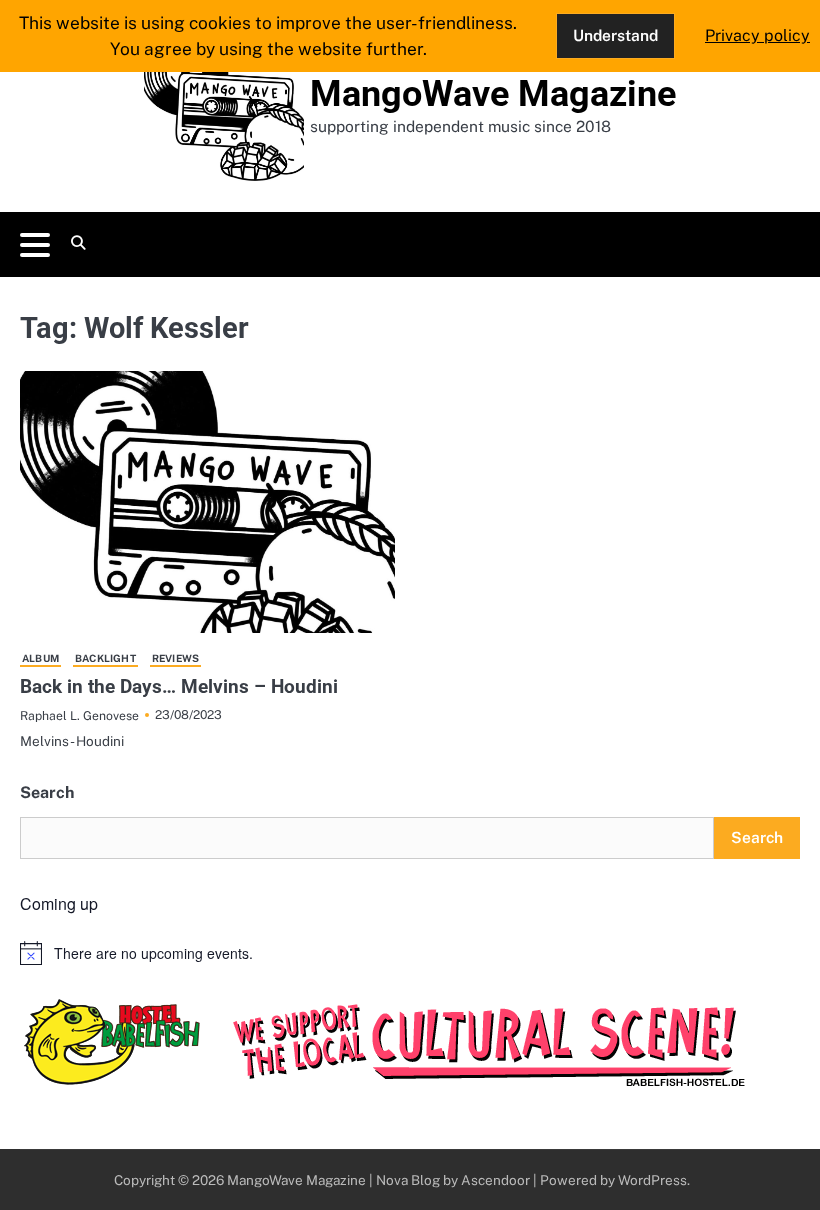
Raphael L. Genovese (79, 715)
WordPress (652, 1180)
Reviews (175, 658)
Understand (615, 35)
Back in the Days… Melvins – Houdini (179, 686)
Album (40, 658)
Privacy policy (757, 35)
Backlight (105, 658)
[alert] (410, 953)
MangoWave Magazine (493, 94)
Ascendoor (495, 1180)
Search (47, 792)
